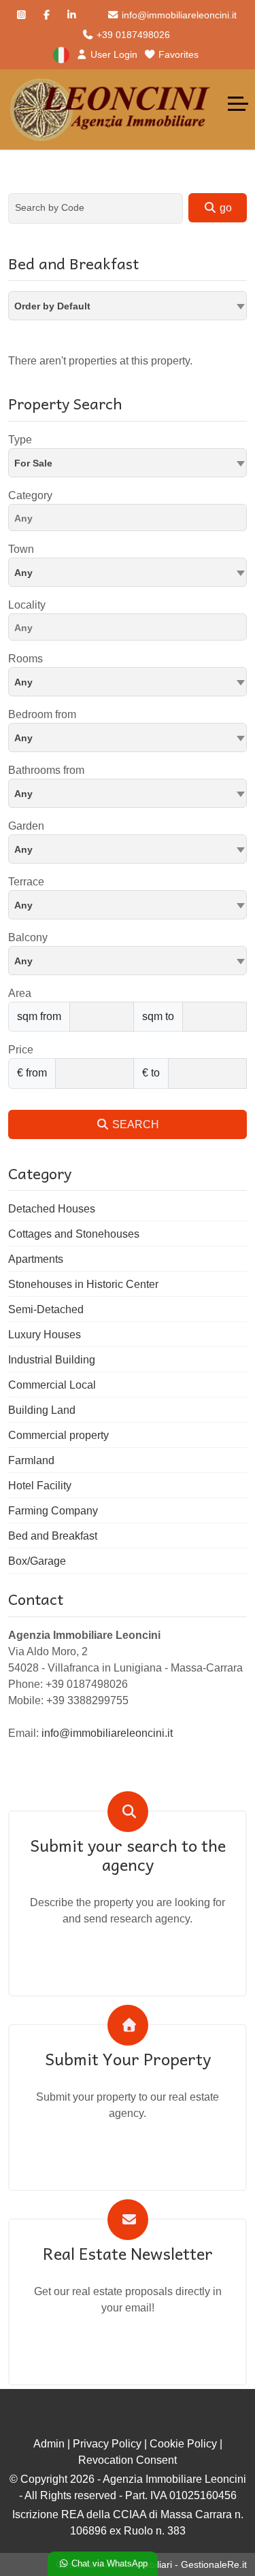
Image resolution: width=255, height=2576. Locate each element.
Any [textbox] (23, 573)
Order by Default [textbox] (52, 306)
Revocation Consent (128, 2460)
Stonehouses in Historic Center (83, 1284)
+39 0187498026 (132, 35)
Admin (49, 2444)
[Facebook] (46, 15)
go (224, 208)
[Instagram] (21, 15)
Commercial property (58, 1435)
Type (20, 440)
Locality (27, 605)
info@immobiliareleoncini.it (178, 15)
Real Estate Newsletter (128, 2253)
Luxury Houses (45, 1335)
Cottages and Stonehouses (74, 1234)
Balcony (28, 937)
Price (21, 1050)
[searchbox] (131, 520)
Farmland (31, 1460)
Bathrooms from (46, 770)
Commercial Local (52, 1385)
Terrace (26, 882)
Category (30, 495)
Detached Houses (52, 1209)
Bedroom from (42, 714)
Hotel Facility (40, 1486)
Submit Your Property (128, 2059)
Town (21, 549)
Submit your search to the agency (128, 1855)
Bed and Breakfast (53, 1536)
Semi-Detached (46, 1309)
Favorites (177, 54)
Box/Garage (37, 1561)
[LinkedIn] (71, 15)
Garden (26, 826)
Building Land (42, 1410)
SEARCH (134, 1124)
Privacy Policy (107, 2444)
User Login (113, 54)
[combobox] (128, 306)
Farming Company (53, 1511)
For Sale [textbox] (33, 463)
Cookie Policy (183, 2444)
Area (20, 993)
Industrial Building (52, 1360)
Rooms (26, 659)
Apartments (36, 1259)
